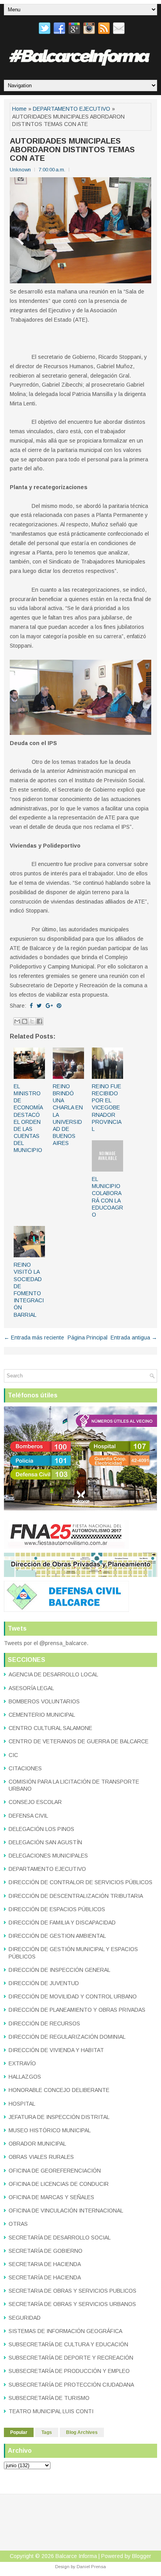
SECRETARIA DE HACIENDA (45, 2264)
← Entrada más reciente (34, 1338)
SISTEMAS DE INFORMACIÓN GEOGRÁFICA (65, 2331)
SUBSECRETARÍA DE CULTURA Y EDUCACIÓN (68, 2344)
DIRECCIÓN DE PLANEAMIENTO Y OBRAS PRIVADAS (77, 2010)
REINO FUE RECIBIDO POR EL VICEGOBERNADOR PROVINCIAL (107, 1108)
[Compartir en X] (32, 1021)
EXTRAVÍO (22, 2063)
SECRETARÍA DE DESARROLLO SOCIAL (60, 2238)
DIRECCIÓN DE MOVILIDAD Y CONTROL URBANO (73, 1996)
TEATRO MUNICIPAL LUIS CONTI (51, 2411)
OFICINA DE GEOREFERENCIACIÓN (55, 2171)
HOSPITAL (22, 2104)
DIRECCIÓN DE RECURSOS (44, 2023)
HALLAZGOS (25, 2077)
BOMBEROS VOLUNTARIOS (44, 1701)
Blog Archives (82, 2432)
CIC (13, 1755)
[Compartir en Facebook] (39, 1021)
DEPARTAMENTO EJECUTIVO (72, 109)
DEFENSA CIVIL (28, 1816)
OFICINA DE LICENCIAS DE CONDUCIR (59, 2184)
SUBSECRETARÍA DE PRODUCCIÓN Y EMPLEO (69, 2371)
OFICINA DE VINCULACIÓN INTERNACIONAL (66, 2211)
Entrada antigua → (134, 1338)
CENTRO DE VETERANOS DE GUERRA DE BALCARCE (79, 1741)
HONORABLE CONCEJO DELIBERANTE (59, 2090)
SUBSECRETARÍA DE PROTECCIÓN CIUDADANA (71, 2385)
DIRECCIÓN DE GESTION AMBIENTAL (57, 1936)
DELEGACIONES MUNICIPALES (48, 1856)
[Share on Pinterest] (59, 1006)
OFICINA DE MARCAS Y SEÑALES (51, 2197)
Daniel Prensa (91, 2567)
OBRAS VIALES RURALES (41, 2157)
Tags (47, 2432)
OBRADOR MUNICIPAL (37, 2144)
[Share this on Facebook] (31, 1006)
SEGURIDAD (25, 2318)
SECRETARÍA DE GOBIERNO (46, 2251)
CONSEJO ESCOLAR (35, 1802)
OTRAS (18, 2224)
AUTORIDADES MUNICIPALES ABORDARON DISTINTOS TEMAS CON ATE (72, 149)
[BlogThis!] (25, 1021)
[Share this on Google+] (49, 1006)
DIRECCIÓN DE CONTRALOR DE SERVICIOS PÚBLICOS (80, 1882)
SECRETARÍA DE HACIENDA (45, 2277)
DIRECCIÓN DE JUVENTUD (44, 1983)
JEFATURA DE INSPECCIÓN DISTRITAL (59, 2117)
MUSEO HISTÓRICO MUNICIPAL (50, 2130)
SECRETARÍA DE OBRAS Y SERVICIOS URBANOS (72, 2304)
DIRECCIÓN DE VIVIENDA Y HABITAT (56, 2050)
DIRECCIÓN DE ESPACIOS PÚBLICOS (57, 1909)
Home (19, 109)
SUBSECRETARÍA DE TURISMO (49, 2398)
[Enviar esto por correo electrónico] (17, 1021)
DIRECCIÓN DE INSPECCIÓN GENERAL (59, 1970)
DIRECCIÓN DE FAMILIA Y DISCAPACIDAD (62, 1923)
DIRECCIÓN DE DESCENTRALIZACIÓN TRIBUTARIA (76, 1896)
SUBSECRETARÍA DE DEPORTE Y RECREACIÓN (71, 2358)
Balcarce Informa (76, 2556)
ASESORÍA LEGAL (31, 1688)
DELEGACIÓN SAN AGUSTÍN (45, 1842)
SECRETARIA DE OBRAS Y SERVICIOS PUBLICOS (72, 2291)
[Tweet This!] (39, 1006)
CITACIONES (25, 1768)
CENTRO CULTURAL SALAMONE (50, 1728)
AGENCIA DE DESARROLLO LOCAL (53, 1674)
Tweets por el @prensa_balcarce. (46, 1643)
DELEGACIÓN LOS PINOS (41, 1829)
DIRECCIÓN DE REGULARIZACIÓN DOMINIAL (67, 2037)
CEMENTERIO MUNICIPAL (42, 1715)
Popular (19, 2432)
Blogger (142, 2556)
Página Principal (88, 1338)
